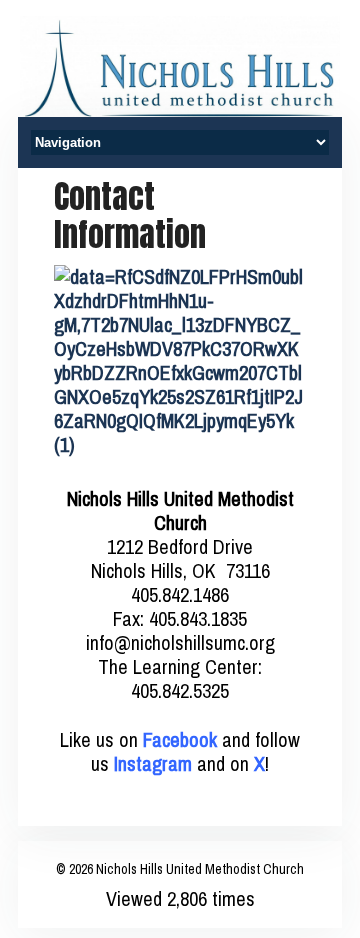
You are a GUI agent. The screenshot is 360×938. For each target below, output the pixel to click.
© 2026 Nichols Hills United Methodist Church (180, 869)
